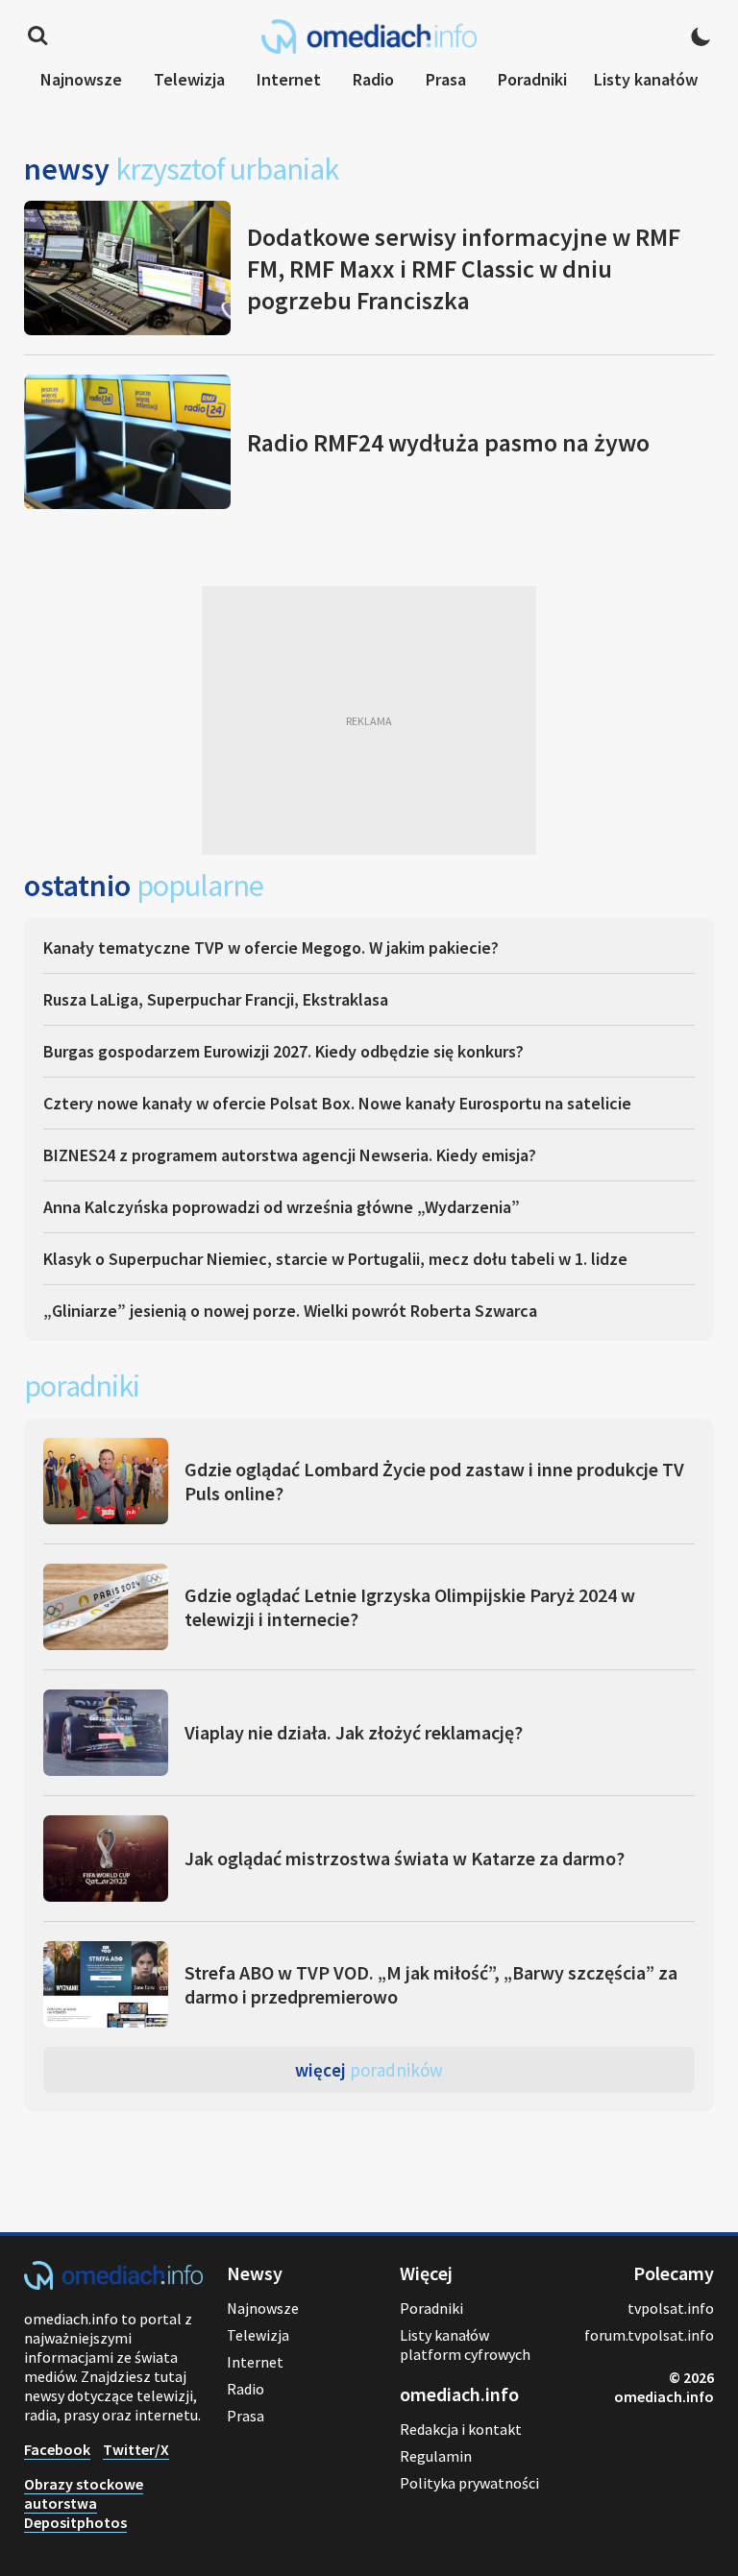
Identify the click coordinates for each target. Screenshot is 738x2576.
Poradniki (532, 79)
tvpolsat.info (671, 2308)
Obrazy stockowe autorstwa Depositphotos (84, 2503)
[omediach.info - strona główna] (369, 36)
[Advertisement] (369, 720)
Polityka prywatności (469, 2483)
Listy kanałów (646, 79)
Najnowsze (81, 79)
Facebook (57, 2449)
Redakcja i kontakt (461, 2429)
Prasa (446, 79)
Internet (289, 79)
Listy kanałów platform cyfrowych (465, 2345)
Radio (373, 79)
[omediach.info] (113, 2284)
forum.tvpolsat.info (649, 2335)
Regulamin (436, 2456)
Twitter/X (136, 2449)
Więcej (369, 2070)
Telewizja (189, 79)
